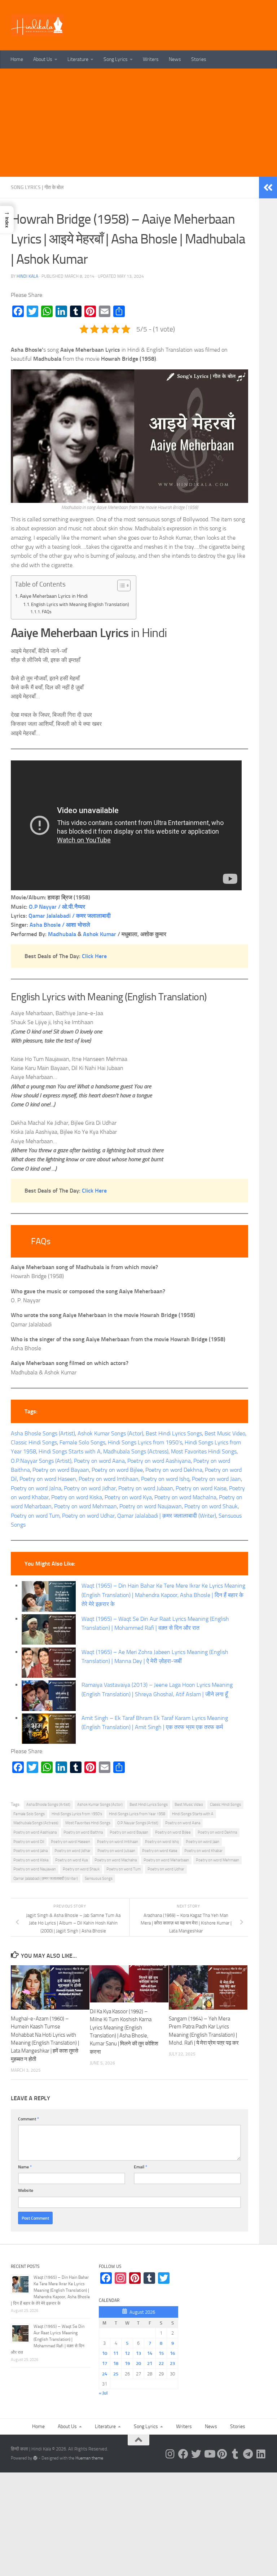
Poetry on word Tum (35, 1516)
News (175, 59)
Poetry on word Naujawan (151, 1506)
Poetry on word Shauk (211, 1506)
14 (150, 2353)
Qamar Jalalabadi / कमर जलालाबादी (70, 916)
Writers (151, 59)
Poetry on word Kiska (77, 1497)
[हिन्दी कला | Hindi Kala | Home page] (38, 25)
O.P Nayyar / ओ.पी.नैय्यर (57, 907)
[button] (7, 220)
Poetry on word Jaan (216, 1479)
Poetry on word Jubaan (146, 1488)
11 (116, 2353)
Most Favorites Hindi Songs (204, 1451)
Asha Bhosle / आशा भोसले (60, 925)
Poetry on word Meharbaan (166, 1860)
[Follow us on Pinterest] (222, 2454)
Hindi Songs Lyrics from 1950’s (145, 1442)
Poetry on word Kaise (201, 1488)
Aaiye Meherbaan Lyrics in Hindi (54, 596)
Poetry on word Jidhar (90, 1488)
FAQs (47, 612)
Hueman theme (89, 2458)
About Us (43, 59)
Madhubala (62, 934)
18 (116, 2363)
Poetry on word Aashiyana (159, 1461)
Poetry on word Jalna (36, 1488)
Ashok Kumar (100, 934)
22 (161, 2363)
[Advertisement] (138, 123)
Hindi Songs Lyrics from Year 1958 (137, 1814)
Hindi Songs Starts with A (70, 1451)
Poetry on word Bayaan (61, 1470)
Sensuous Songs (99, 1879)
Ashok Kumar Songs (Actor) (110, 1433)
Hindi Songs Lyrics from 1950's (77, 1814)
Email (140, 2167)
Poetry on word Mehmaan (85, 1506)
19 (127, 2363)
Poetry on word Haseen (48, 1479)
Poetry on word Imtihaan (109, 1479)
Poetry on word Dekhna (174, 1470)
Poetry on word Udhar (88, 1516)
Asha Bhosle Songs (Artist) (43, 1433)
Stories (199, 59)
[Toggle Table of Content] (120, 585)
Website (26, 2190)
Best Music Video (225, 1433)
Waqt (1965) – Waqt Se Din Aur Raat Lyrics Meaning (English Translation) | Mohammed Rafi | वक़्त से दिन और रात (48, 2339)
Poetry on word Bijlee (117, 1470)
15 (161, 2353)
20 (138, 2363)
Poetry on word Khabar (203, 1851)
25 (116, 2374)
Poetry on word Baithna (83, 1832)
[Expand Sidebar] (268, 188)
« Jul (103, 2393)
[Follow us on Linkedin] (261, 2454)
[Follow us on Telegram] (248, 2454)
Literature (78, 59)
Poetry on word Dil (29, 1842)
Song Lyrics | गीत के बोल (37, 187)
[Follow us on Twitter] (196, 2454)
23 (172, 2363)
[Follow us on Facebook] (183, 2454)
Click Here (94, 956)
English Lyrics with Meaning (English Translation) (80, 604)
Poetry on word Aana (99, 1461)
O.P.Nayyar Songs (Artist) (41, 1461)
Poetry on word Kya (128, 1497)
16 (172, 2353)
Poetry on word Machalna (185, 1497)
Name (25, 2167)
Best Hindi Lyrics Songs (174, 1433)
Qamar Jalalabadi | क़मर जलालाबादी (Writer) (167, 1516)
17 (105, 2363)
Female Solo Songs (82, 1442)
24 (105, 2374)
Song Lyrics (116, 59)
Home (17, 59)
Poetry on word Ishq (165, 1479)
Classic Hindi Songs (34, 1442)
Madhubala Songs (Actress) (136, 1451)
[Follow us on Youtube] (209, 2454)
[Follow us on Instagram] (170, 2454)
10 (105, 2353)
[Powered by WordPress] (35, 2458)
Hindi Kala (27, 276)
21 (150, 2363)
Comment (28, 2119)
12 (127, 2353)
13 (138, 2353)
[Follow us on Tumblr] (235, 2454)
